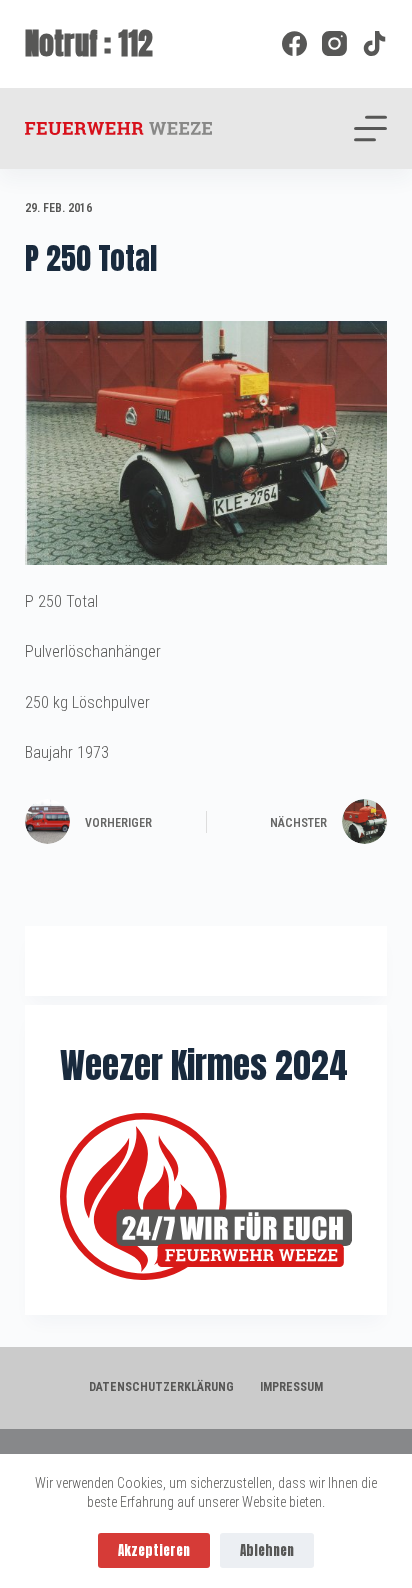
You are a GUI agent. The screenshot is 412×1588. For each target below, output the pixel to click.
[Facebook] (294, 43)
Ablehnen (267, 1550)
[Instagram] (334, 43)
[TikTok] (374, 43)
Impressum (291, 1387)
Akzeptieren (154, 1550)
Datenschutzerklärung (161, 1387)
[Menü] (370, 128)
